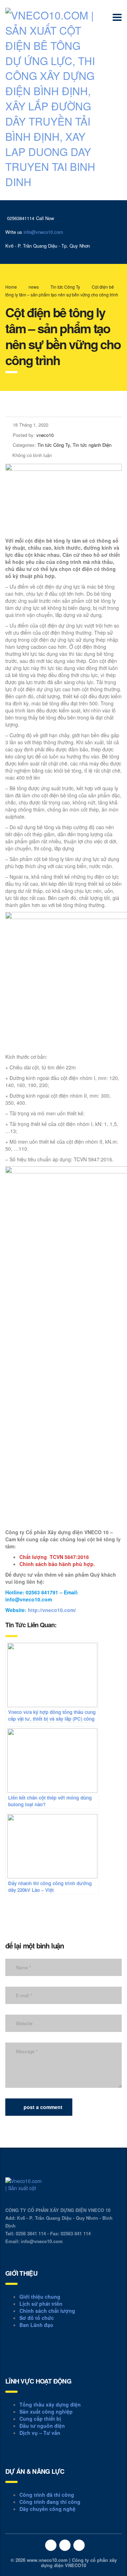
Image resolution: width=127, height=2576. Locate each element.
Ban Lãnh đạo (36, 2325)
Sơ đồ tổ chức (37, 2318)
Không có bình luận (32, 455)
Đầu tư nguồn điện (42, 2426)
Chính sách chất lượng (47, 2311)
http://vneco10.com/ (52, 1610)
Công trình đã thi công (47, 2495)
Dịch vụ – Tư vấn (40, 2433)
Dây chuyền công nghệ (47, 2509)
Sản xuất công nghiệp (46, 2412)
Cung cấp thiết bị (40, 2419)
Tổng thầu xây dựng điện (50, 2404)
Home (11, 287)
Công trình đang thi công (50, 2502)
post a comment (43, 2107)
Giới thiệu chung (40, 2297)
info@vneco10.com (43, 232)
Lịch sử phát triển (41, 2304)
